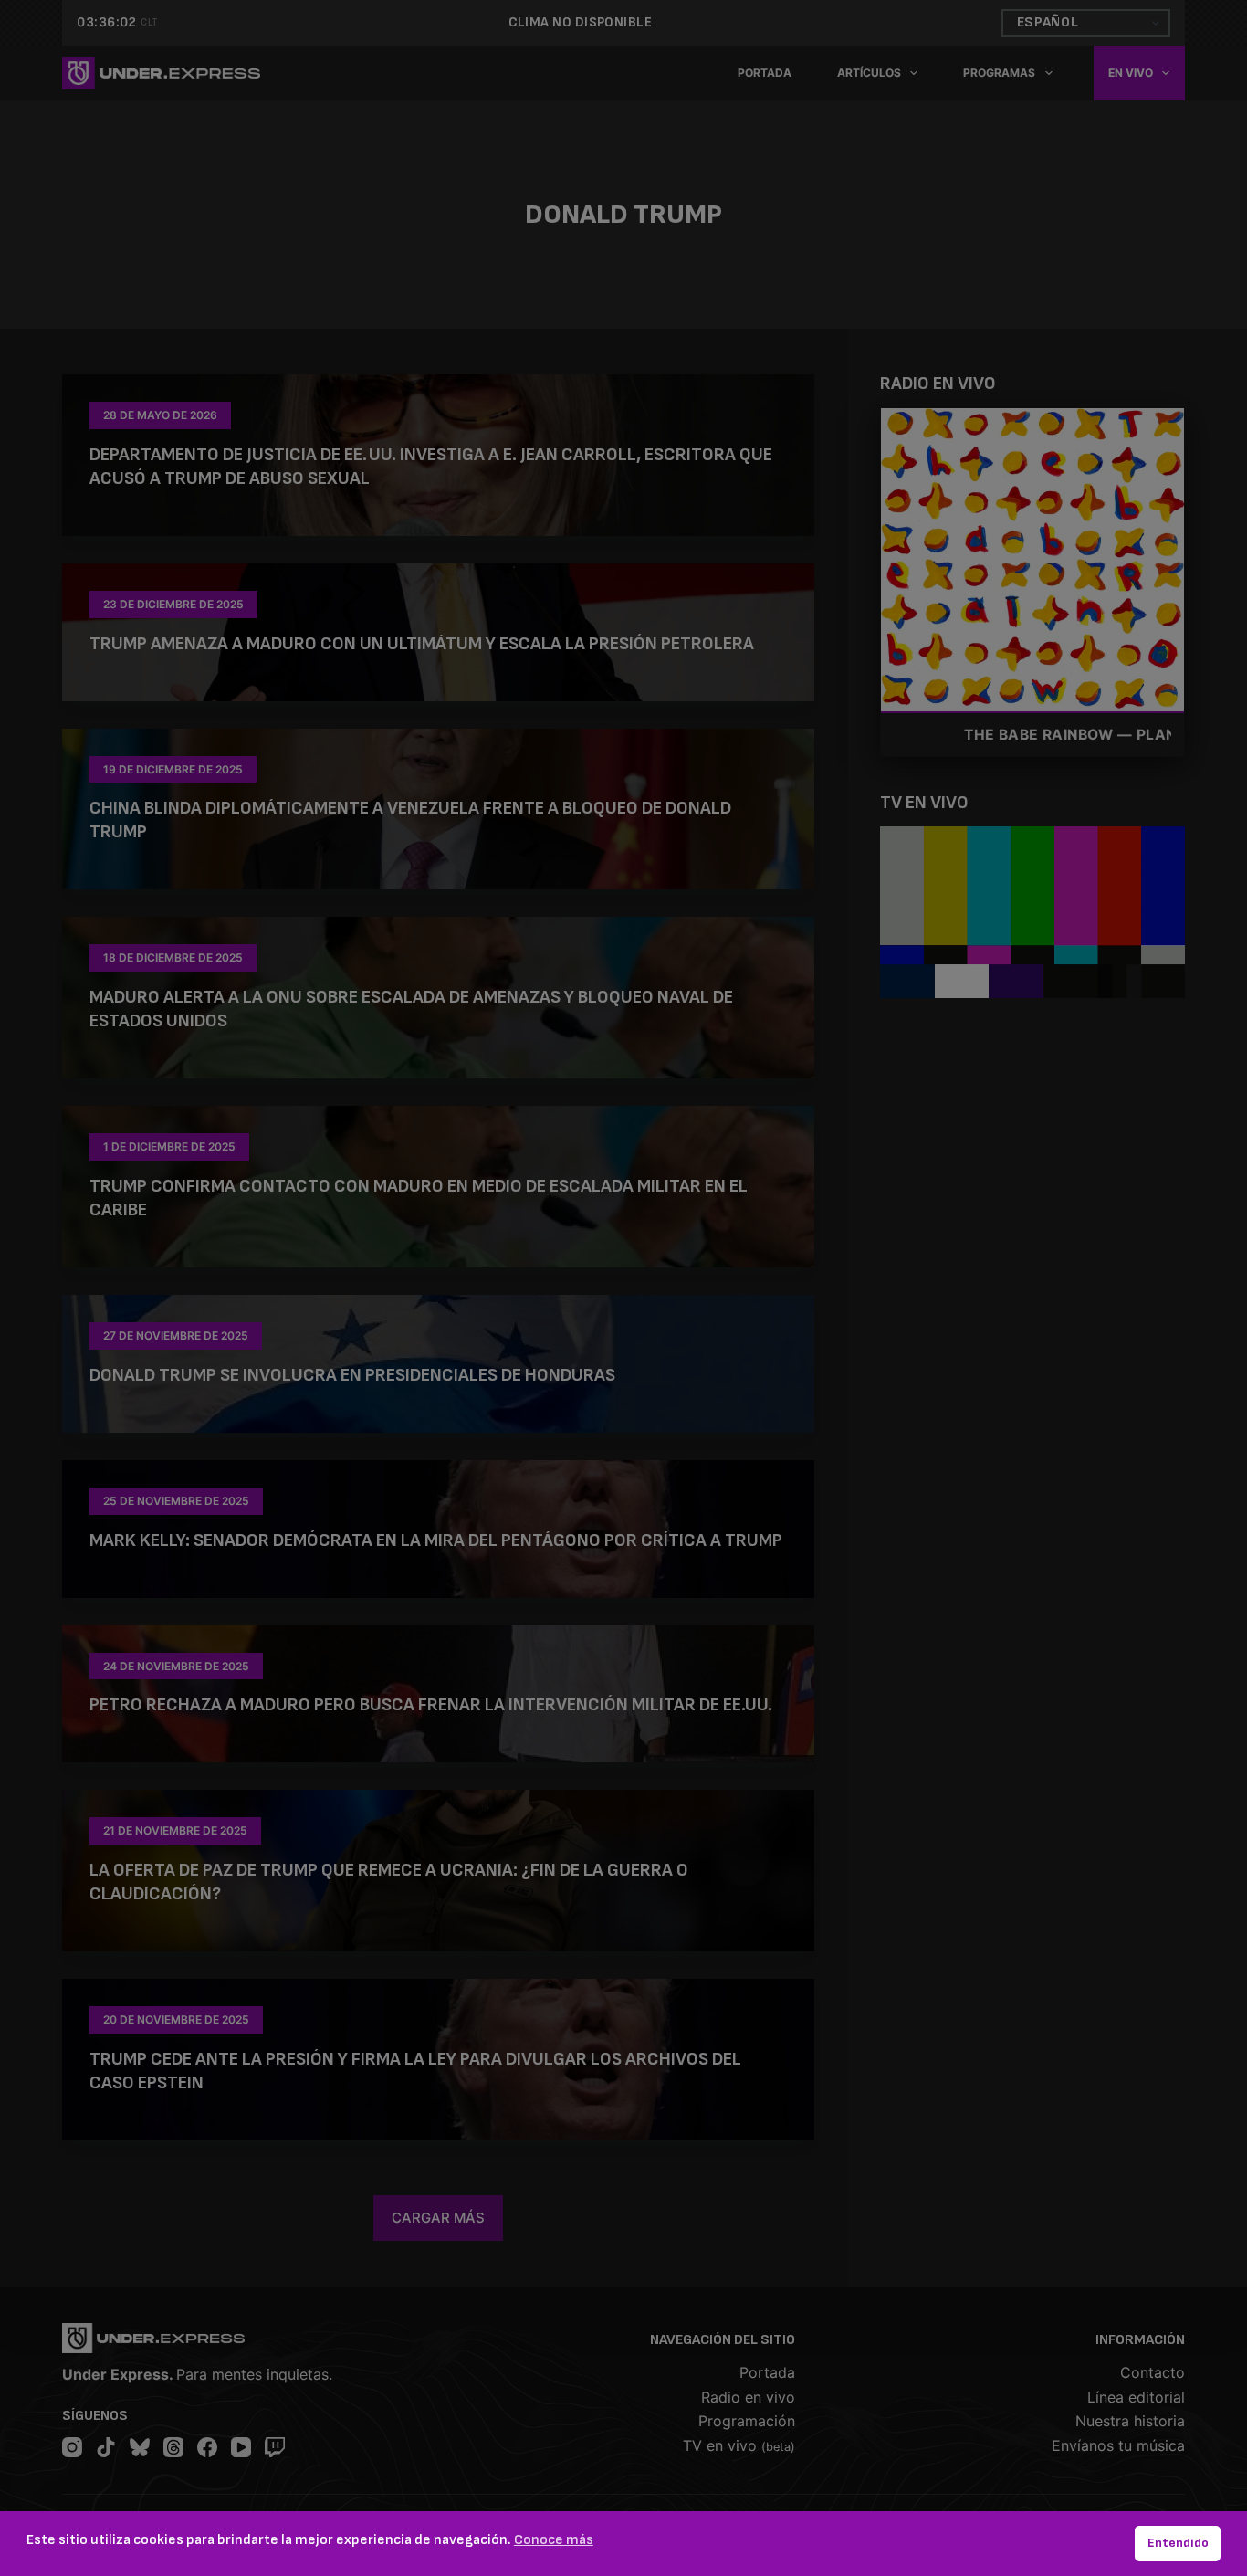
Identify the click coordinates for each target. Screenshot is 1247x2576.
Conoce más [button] (554, 2540)
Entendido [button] (1178, 2543)
